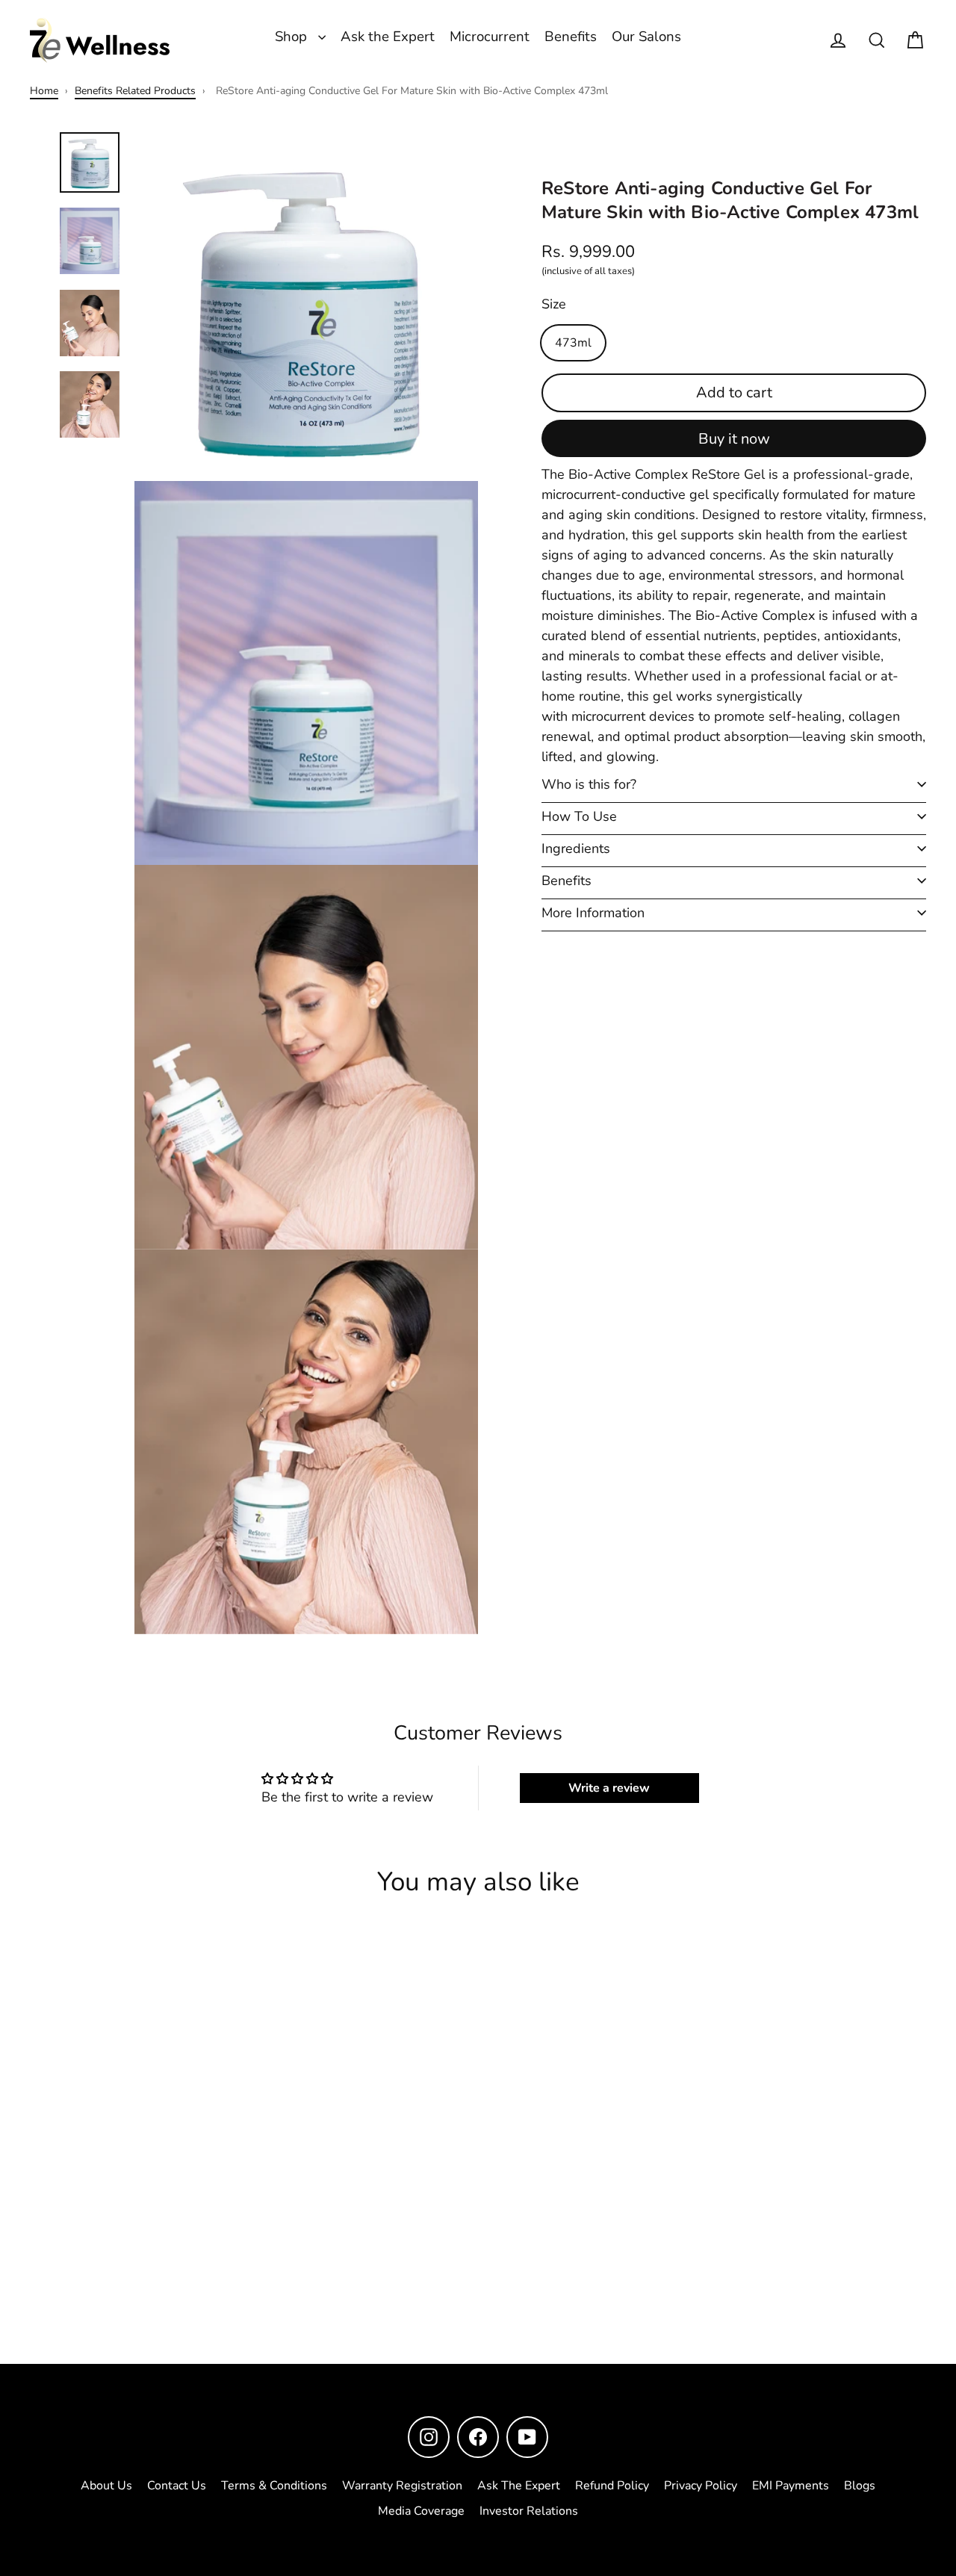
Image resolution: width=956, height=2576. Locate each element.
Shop (293, 37)
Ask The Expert (519, 2486)
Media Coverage (421, 2511)
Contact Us (177, 2486)
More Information (593, 913)
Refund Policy (612, 2486)
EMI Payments (791, 2486)
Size (554, 303)
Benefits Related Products (135, 91)
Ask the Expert (388, 37)
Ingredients (576, 848)
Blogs (860, 2486)
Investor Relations (529, 2511)
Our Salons (646, 37)
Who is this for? (589, 784)
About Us (106, 2486)
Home (44, 91)
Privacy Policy (701, 2486)
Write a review (609, 1788)
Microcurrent (490, 37)
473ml (573, 342)
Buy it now (734, 439)
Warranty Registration (402, 2486)
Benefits (571, 37)
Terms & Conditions (274, 2486)
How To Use (579, 816)
